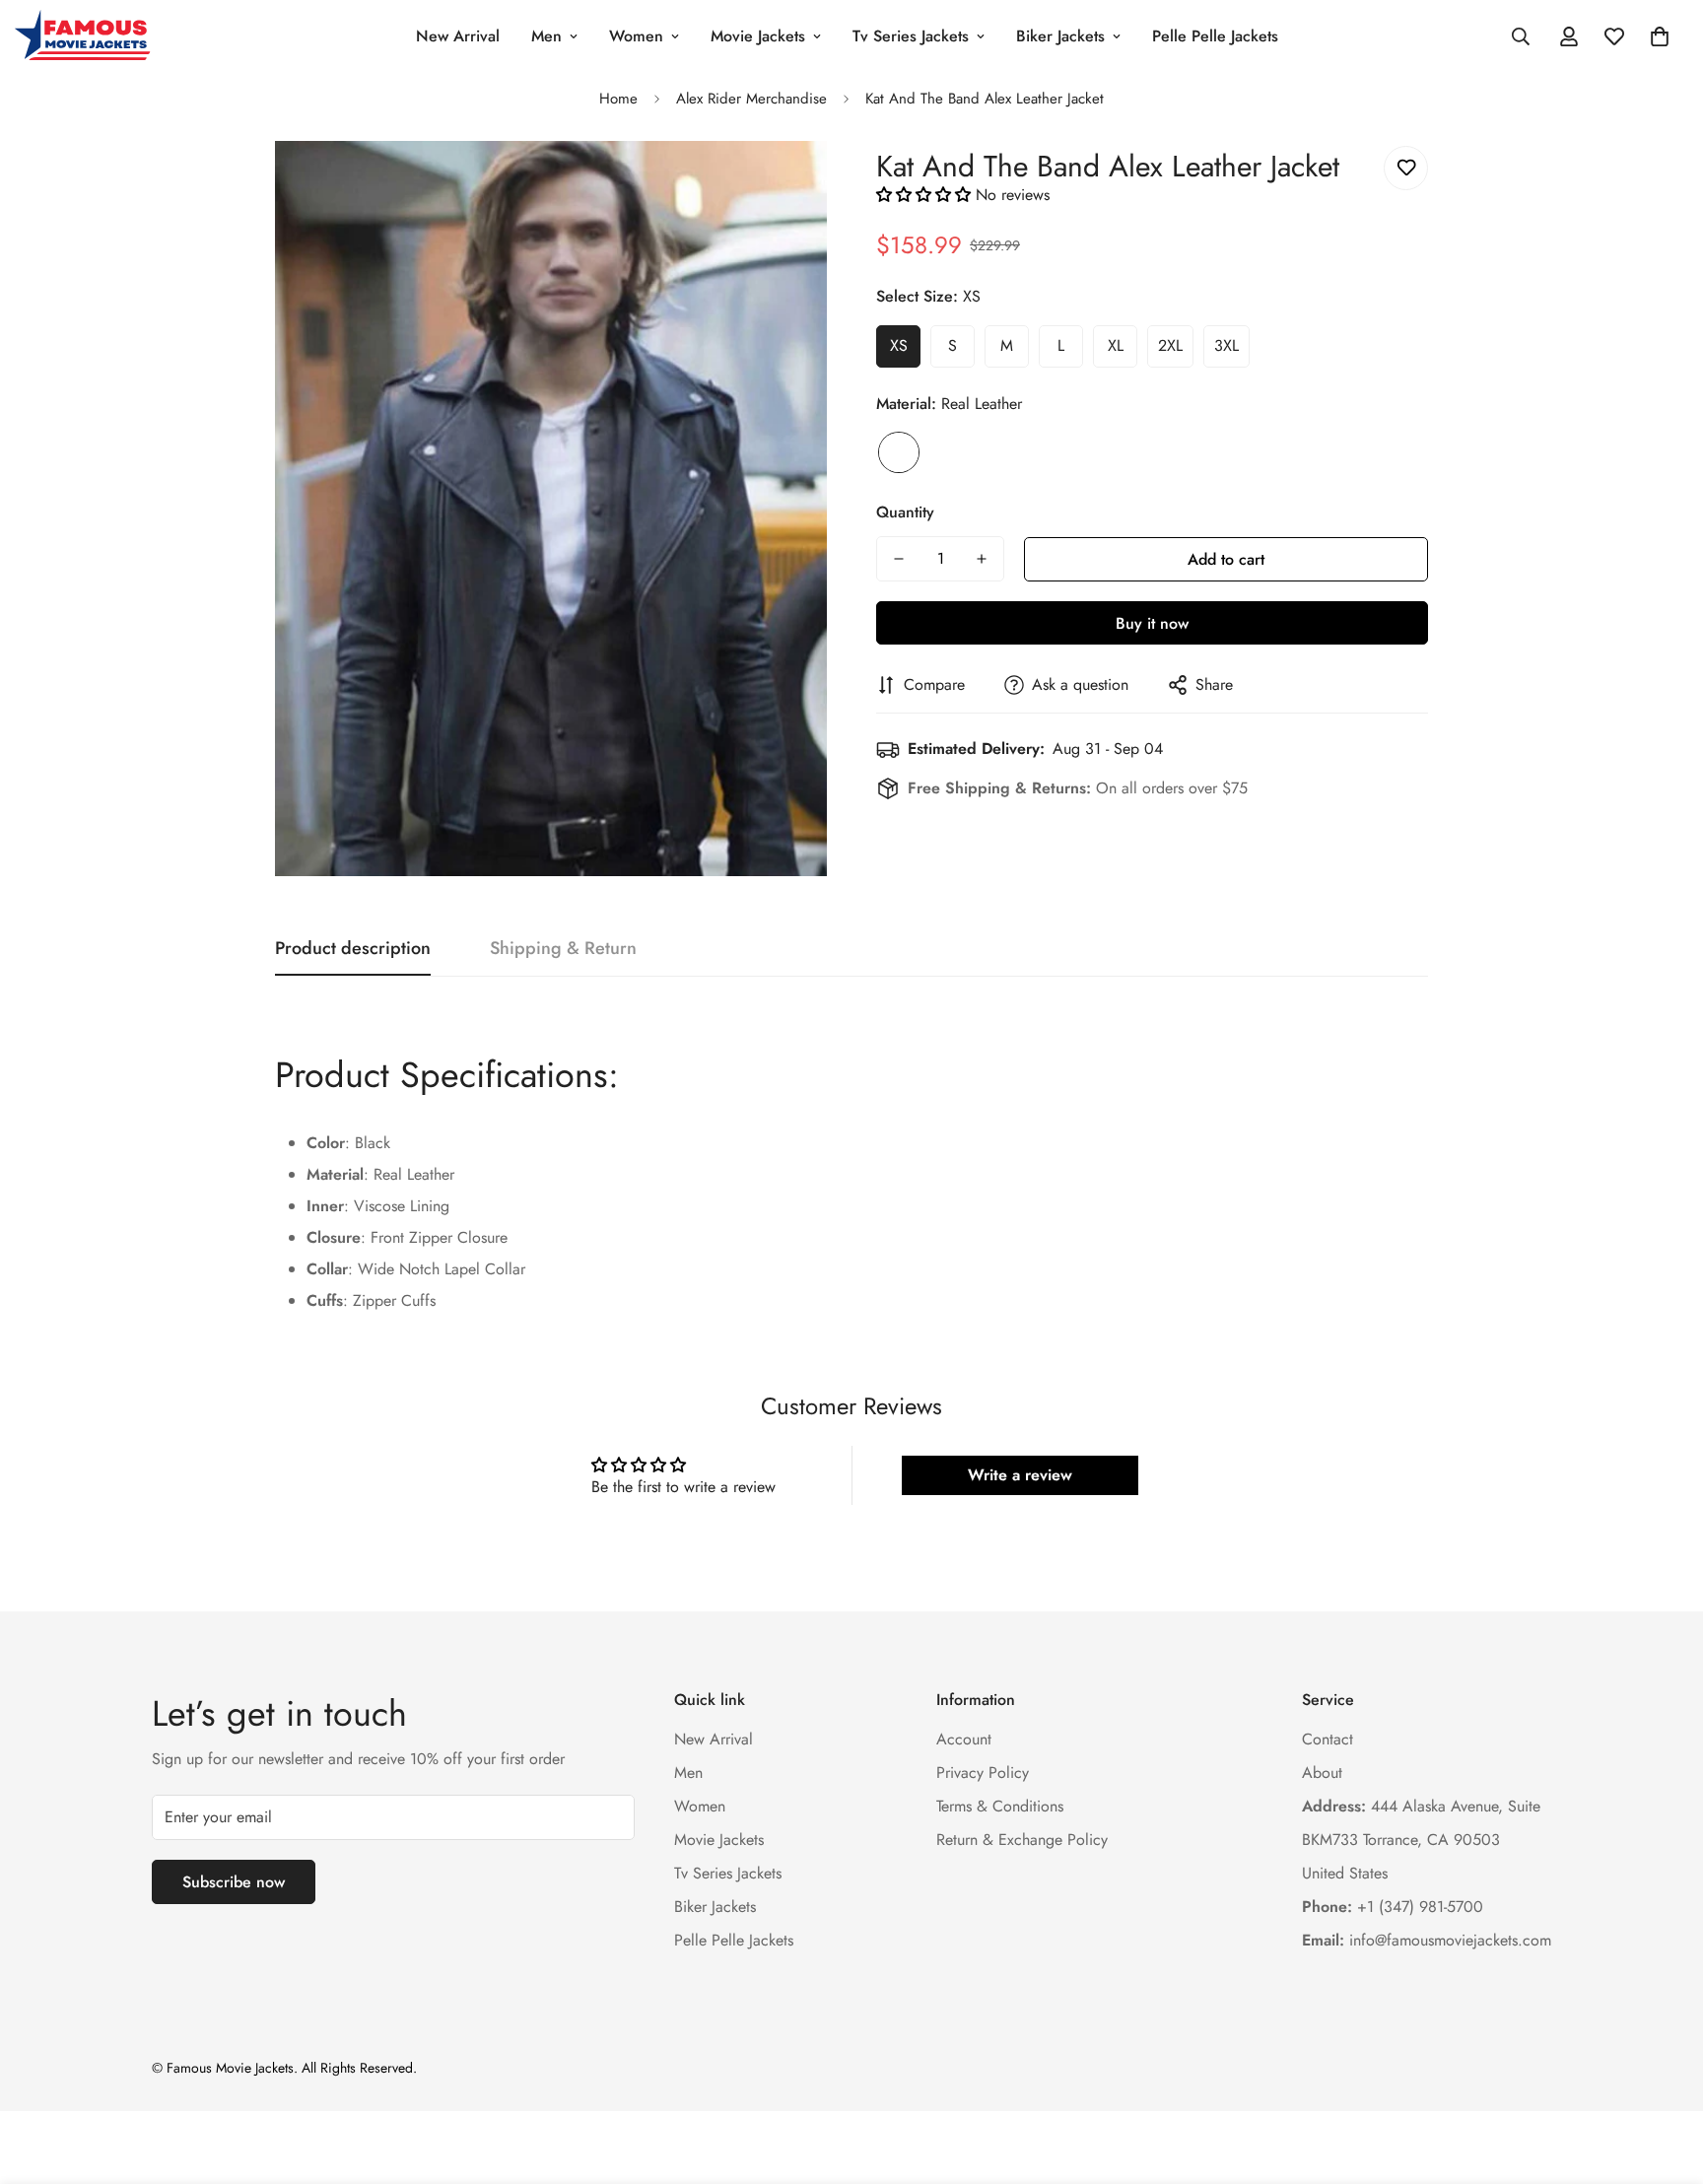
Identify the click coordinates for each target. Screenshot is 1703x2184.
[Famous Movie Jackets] (86, 36)
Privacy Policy (983, 1773)
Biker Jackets (1060, 36)
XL (1116, 345)
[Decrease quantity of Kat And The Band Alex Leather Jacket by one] (899, 559)
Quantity (905, 512)
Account (964, 1739)
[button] (1660, 36)
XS (899, 345)
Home (618, 99)
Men (546, 36)
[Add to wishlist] (1406, 168)
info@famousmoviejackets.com (1427, 1940)
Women (636, 36)
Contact (1328, 1739)
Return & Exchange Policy (1022, 1840)
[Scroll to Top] (1665, 2077)
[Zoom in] (785, 183)
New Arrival (458, 36)
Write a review (1020, 1475)
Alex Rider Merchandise (751, 99)
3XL (1226, 345)
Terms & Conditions (1000, 1806)
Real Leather (899, 452)
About (1322, 1773)
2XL (1170, 345)
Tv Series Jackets (911, 36)
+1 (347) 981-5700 (1393, 1907)
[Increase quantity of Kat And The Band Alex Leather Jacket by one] (982, 559)
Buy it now (1152, 623)
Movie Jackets (758, 36)
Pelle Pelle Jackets (1215, 36)
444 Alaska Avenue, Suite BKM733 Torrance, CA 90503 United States (1421, 1840)
